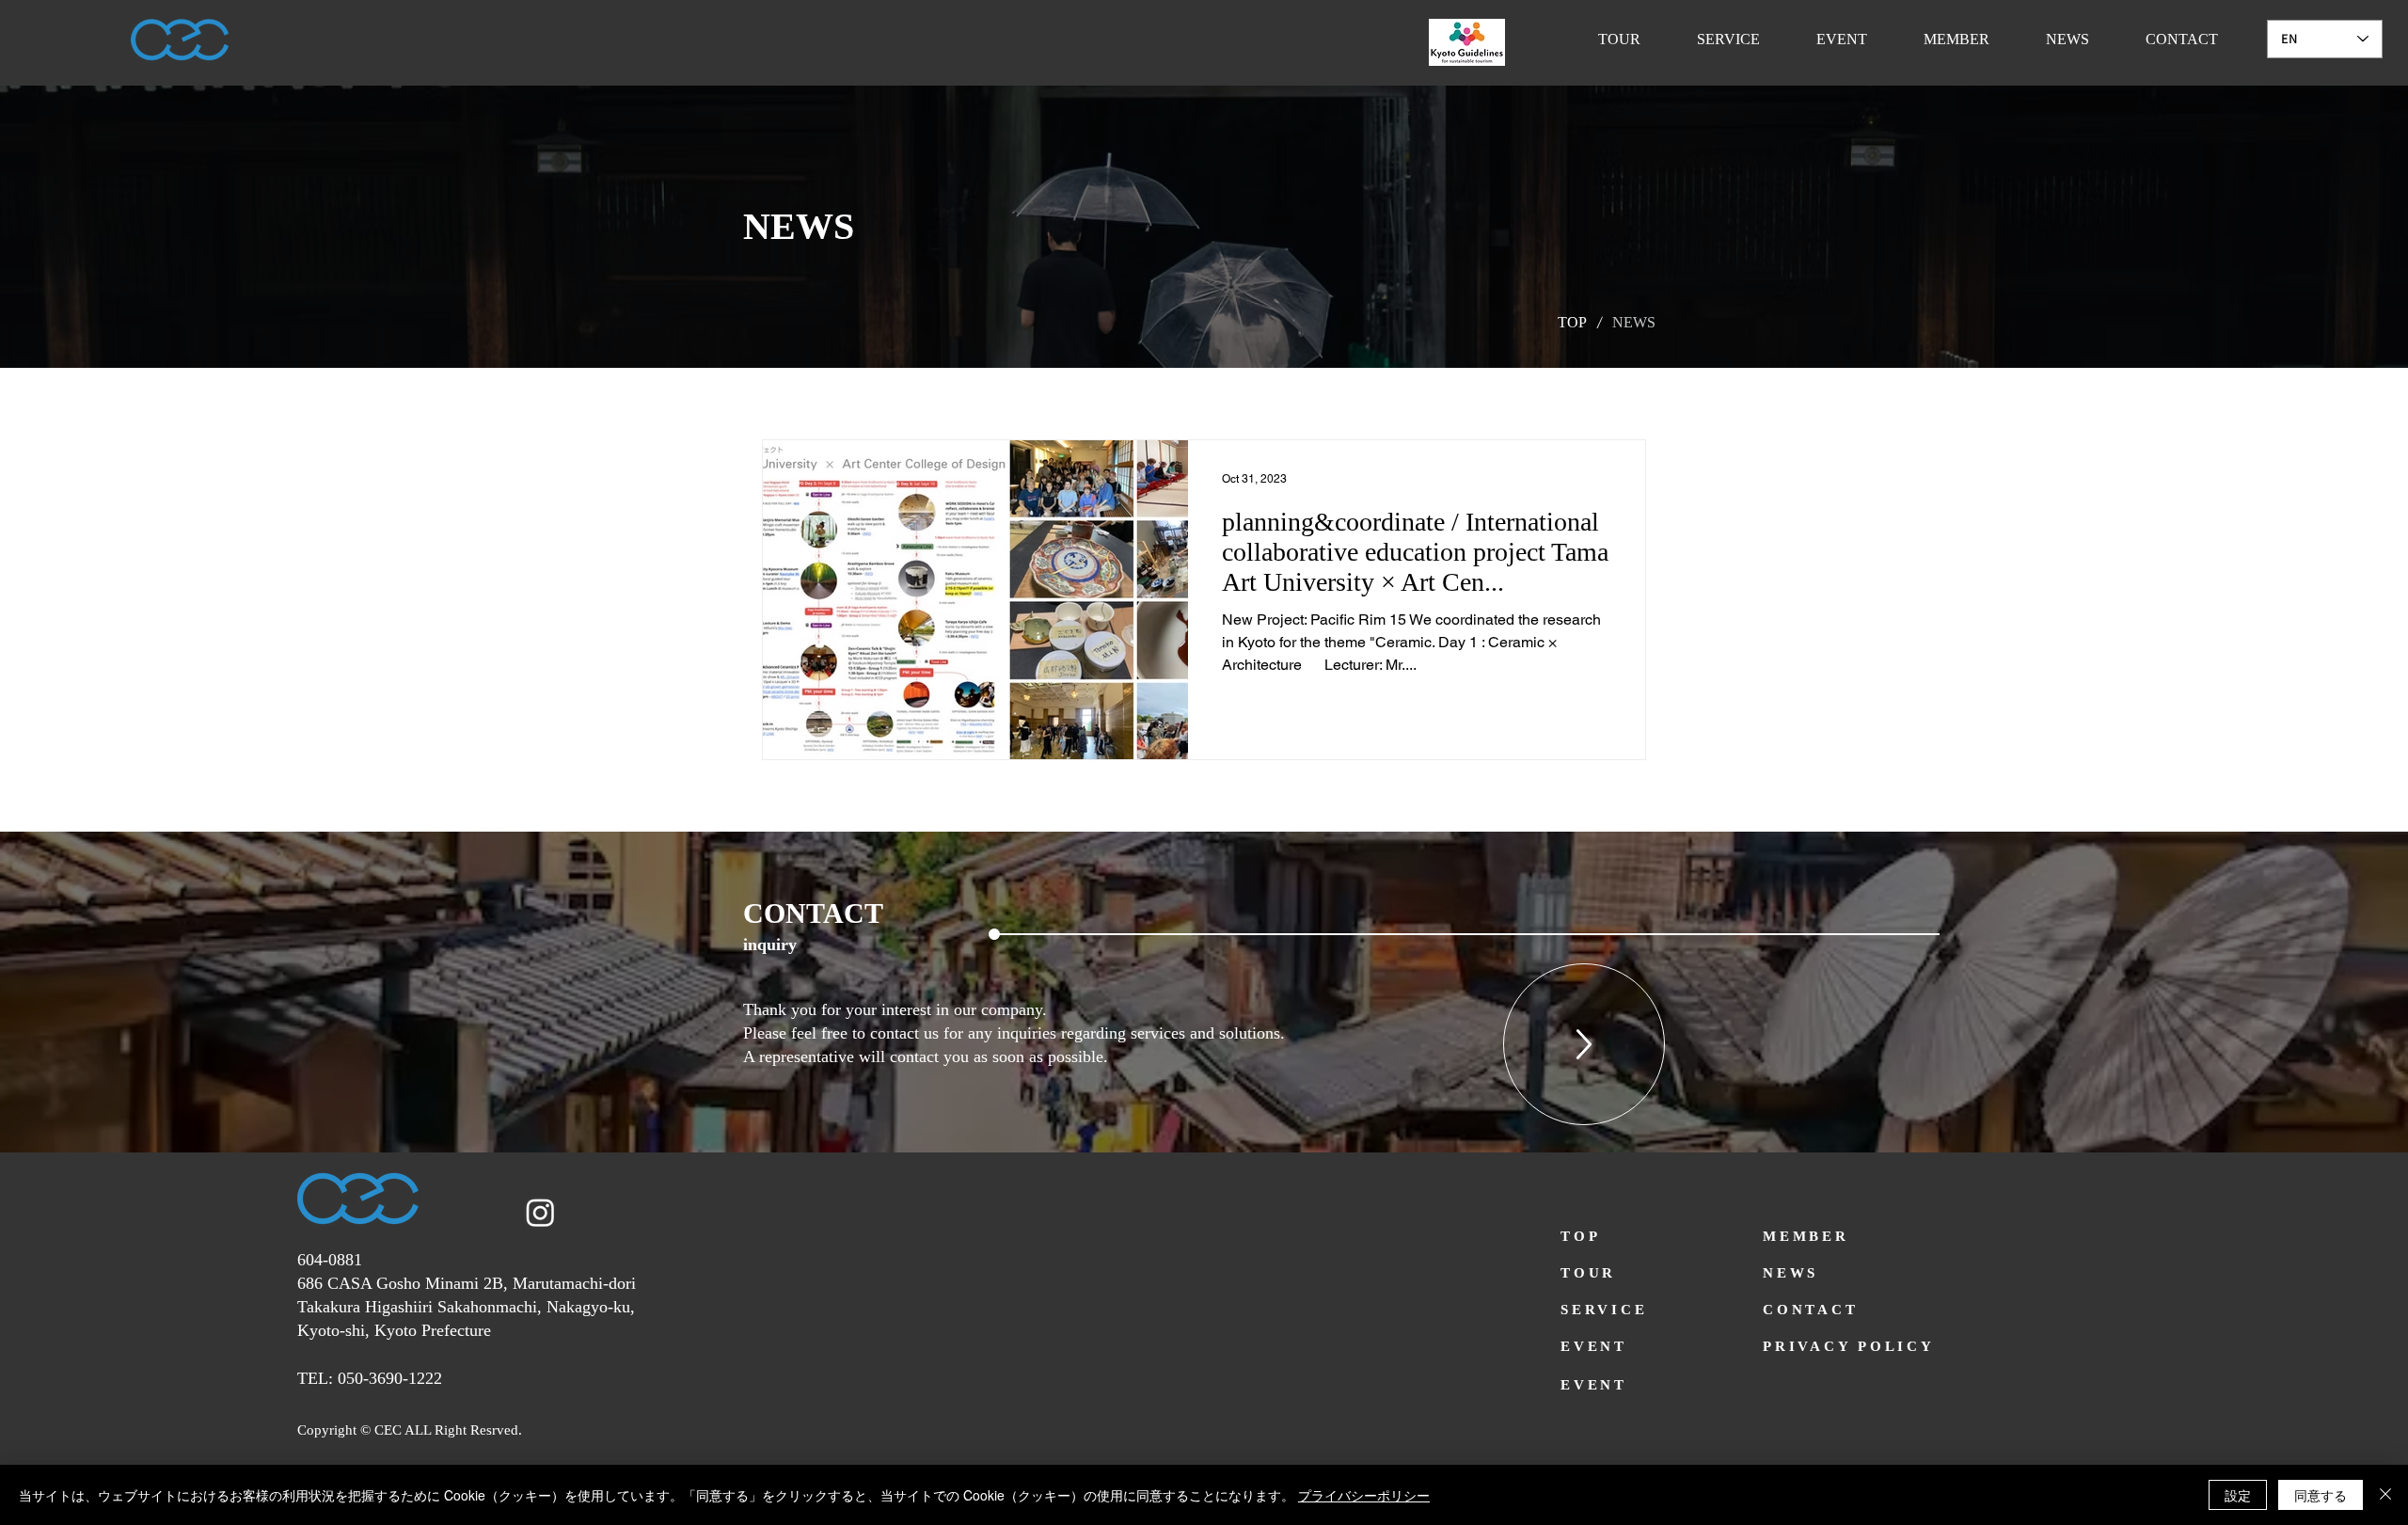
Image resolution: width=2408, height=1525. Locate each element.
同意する (2321, 1495)
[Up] (1584, 1044)
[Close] (2385, 1495)
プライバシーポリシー (1364, 1495)
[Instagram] (540, 1212)
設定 (2238, 1495)
